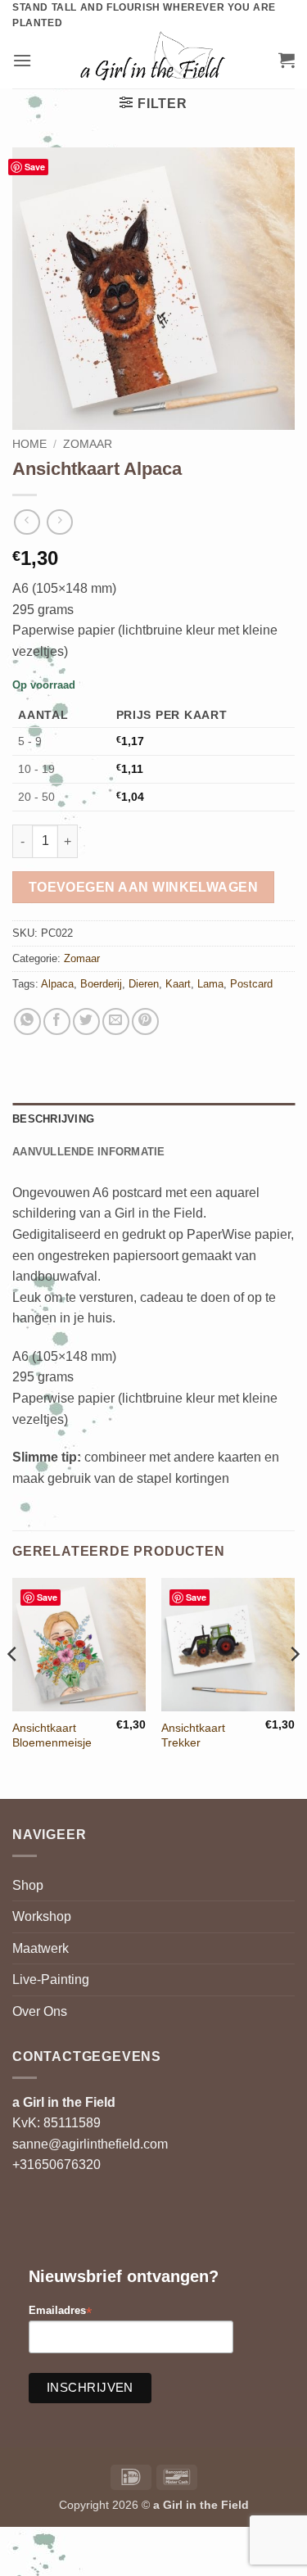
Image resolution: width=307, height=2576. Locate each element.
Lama (210, 984)
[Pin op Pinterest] (145, 1021)
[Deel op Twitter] (86, 1021)
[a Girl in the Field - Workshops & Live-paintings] (153, 60)
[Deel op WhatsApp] (27, 1021)
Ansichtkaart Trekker (193, 1735)
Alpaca (57, 984)
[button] (22, 60)
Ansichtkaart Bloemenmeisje (52, 1735)
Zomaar (88, 444)
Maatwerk (41, 1948)
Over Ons (40, 2011)
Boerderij (101, 984)
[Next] (294, 1687)
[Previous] (13, 1687)
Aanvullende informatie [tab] (89, 1152)
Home (29, 444)
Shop (28, 1885)
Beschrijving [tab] (53, 1119)
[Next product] (27, 522)
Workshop (42, 1916)
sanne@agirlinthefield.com (90, 2144)
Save (35, 167)
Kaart (178, 984)
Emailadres (60, 2311)
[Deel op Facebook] (57, 1021)
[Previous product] (59, 522)
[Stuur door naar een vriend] (116, 1021)
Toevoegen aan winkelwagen (144, 887)
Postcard (251, 984)
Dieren (144, 984)
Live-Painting (51, 1979)
